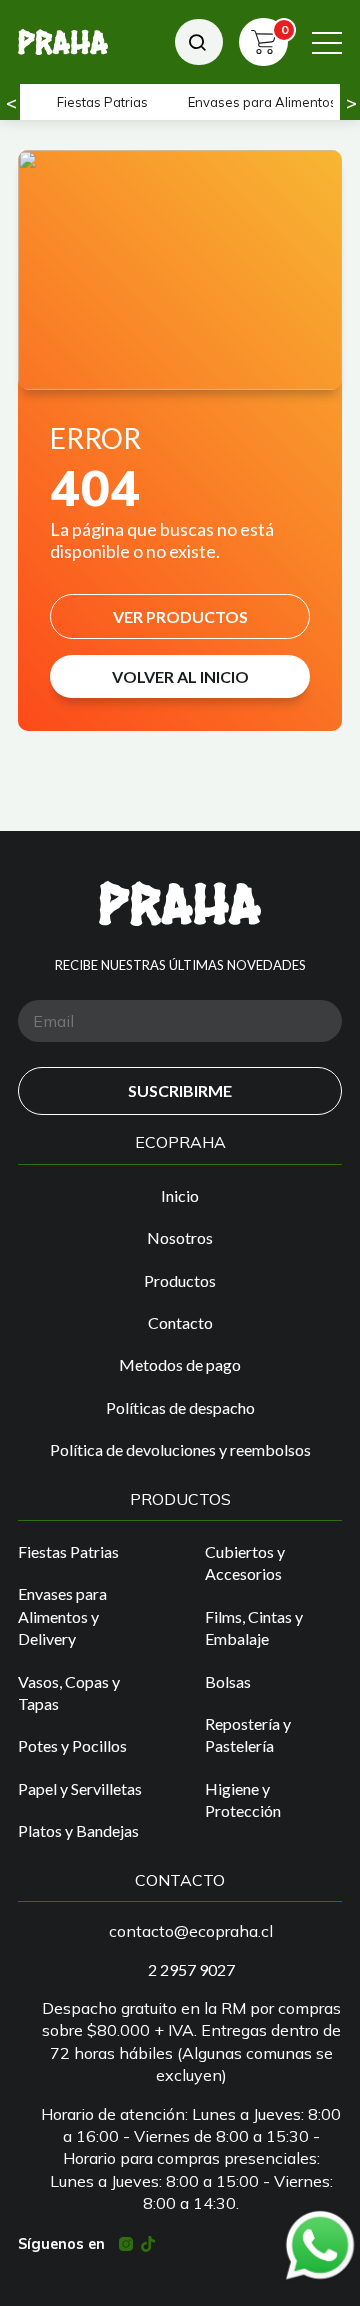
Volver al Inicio (180, 676)
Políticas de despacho (180, 1407)
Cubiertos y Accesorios (245, 1562)
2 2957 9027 (191, 1969)
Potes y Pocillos (72, 1745)
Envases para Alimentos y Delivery (62, 1616)
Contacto (180, 1322)
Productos (180, 1280)
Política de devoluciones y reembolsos (180, 1449)
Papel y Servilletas (80, 1788)
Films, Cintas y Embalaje (254, 1627)
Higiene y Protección (243, 1799)
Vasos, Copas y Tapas (69, 1692)
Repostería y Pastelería (248, 1734)
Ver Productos (180, 616)
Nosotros (180, 1237)
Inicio (180, 1195)
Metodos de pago (180, 1364)
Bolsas (228, 1681)
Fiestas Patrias (102, 102)
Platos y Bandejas (78, 1830)
